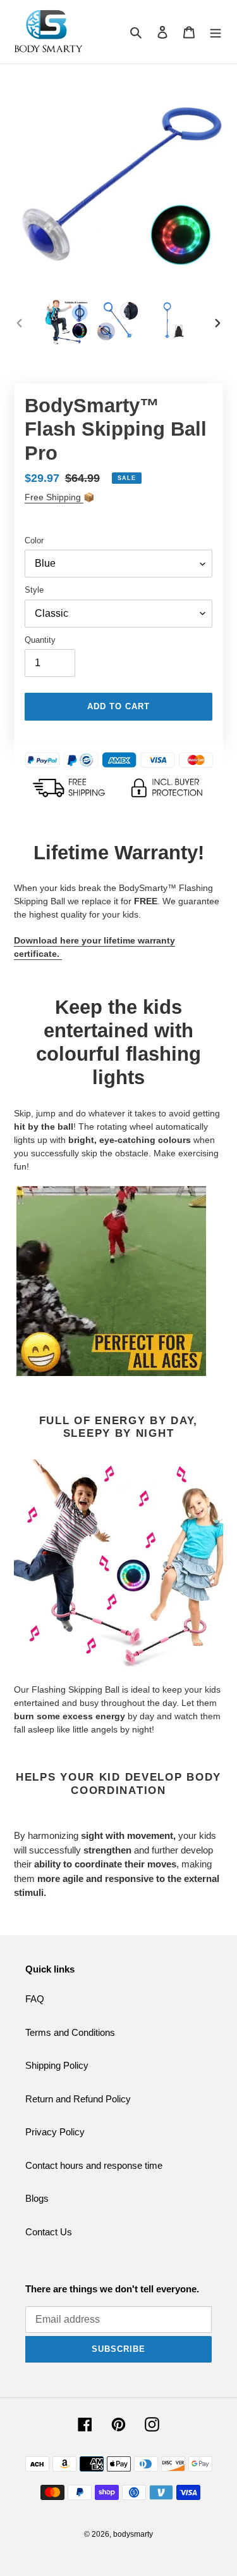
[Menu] (216, 32)
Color (34, 540)
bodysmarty (133, 2534)
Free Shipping (54, 497)
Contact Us (49, 2232)
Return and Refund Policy (78, 2099)
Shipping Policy (57, 2065)
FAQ (35, 1999)
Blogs (37, 2198)
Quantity (40, 640)
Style (34, 590)
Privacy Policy (55, 2132)
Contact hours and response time (94, 2165)
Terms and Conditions (70, 2032)
